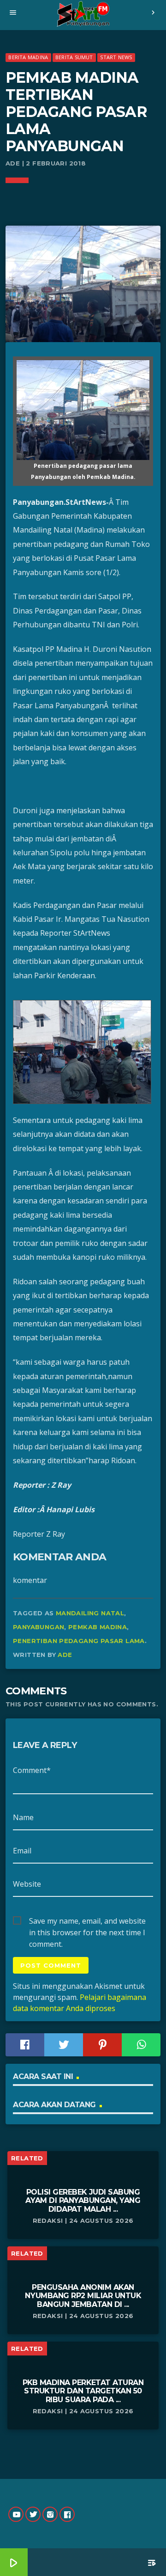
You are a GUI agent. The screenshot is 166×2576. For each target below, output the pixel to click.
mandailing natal (90, 1613)
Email (22, 1851)
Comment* (32, 1770)
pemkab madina (98, 1627)
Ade (65, 1655)
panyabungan (39, 1627)
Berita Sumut (74, 57)
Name (23, 1817)
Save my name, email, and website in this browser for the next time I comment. (87, 1921)
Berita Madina (28, 57)
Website (27, 1884)
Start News (116, 57)
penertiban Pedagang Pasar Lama (79, 1641)
